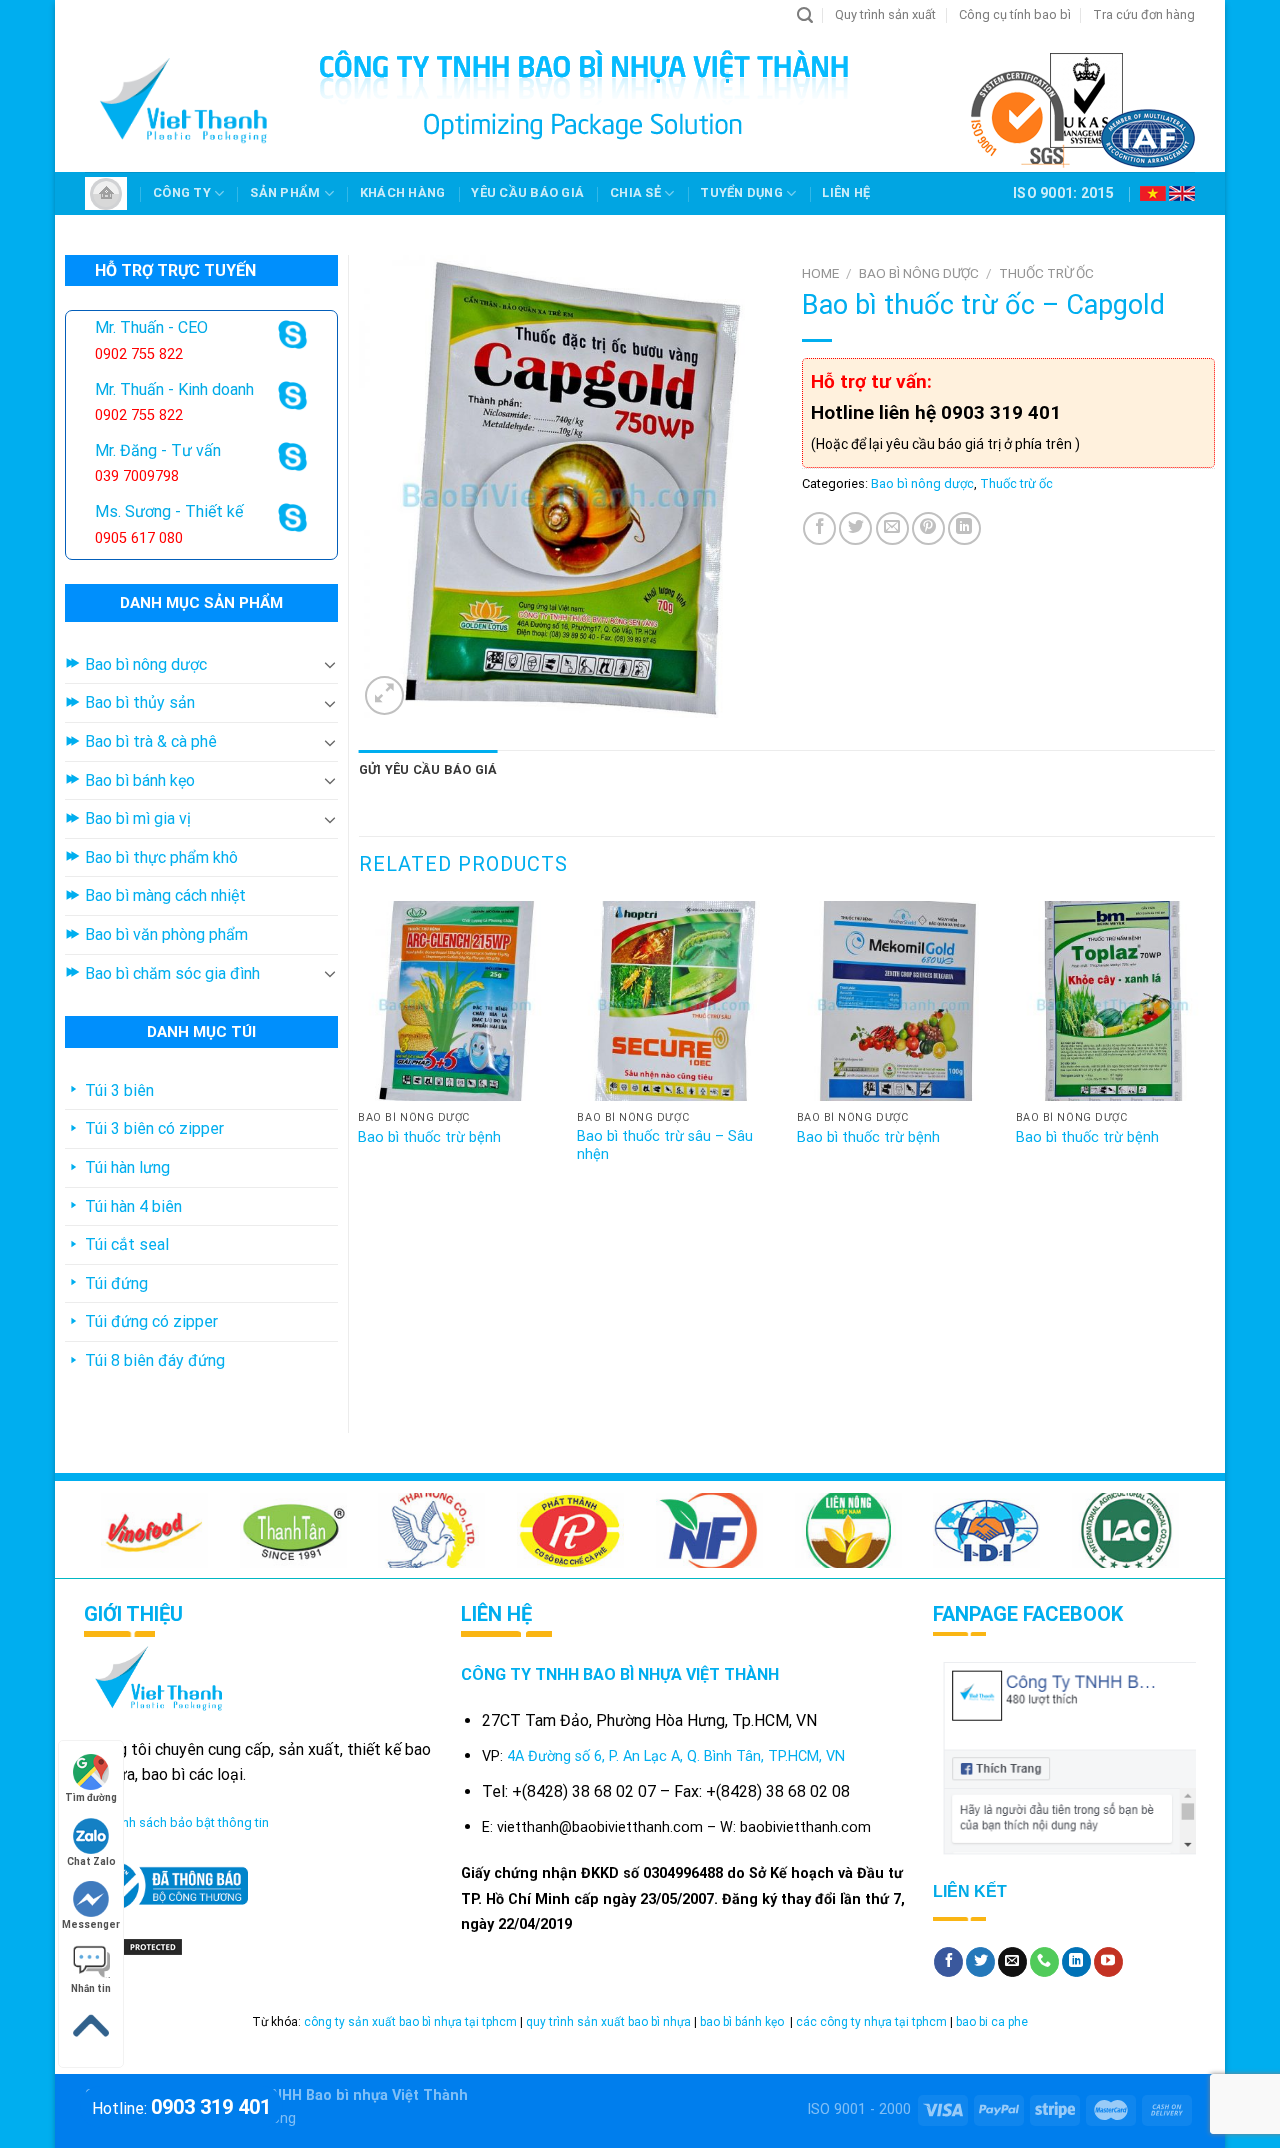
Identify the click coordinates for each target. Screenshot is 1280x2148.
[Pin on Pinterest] (928, 528)
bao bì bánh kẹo (743, 2022)
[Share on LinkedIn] (964, 528)
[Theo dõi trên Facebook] (948, 1962)
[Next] (1214, 1052)
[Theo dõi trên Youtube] (1108, 1962)
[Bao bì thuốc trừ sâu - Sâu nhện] (677, 1001)
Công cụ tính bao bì (1015, 14)
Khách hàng (403, 192)
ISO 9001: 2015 (1063, 193)
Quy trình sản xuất (885, 14)
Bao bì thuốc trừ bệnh (429, 1137)
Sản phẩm (285, 192)
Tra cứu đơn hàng (1144, 14)
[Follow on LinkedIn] (1076, 1962)
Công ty (182, 192)
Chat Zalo (91, 1861)
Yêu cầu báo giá (527, 192)
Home (820, 273)
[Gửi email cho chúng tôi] (1012, 1962)
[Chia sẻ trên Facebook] (819, 528)
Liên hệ (846, 192)
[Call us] (1044, 1962)
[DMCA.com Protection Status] (134, 1945)
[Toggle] (330, 664)
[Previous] (360, 1052)
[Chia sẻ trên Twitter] (855, 528)
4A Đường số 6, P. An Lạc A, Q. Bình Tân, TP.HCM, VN (676, 1756)
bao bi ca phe (992, 2022)
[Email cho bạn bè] (892, 528)
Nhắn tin (91, 1988)
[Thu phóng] (384, 695)
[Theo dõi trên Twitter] (980, 1962)
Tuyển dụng (741, 192)
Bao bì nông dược (919, 273)
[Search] (805, 15)
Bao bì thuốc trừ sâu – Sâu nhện (665, 1146)
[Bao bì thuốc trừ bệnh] (458, 1001)
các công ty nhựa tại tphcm (871, 2022)
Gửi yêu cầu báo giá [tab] (428, 769)
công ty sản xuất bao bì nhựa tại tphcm (410, 2022)
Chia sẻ (635, 192)
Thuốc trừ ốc (1046, 273)
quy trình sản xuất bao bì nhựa (608, 2022)
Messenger (91, 1924)
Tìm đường (91, 1797)
